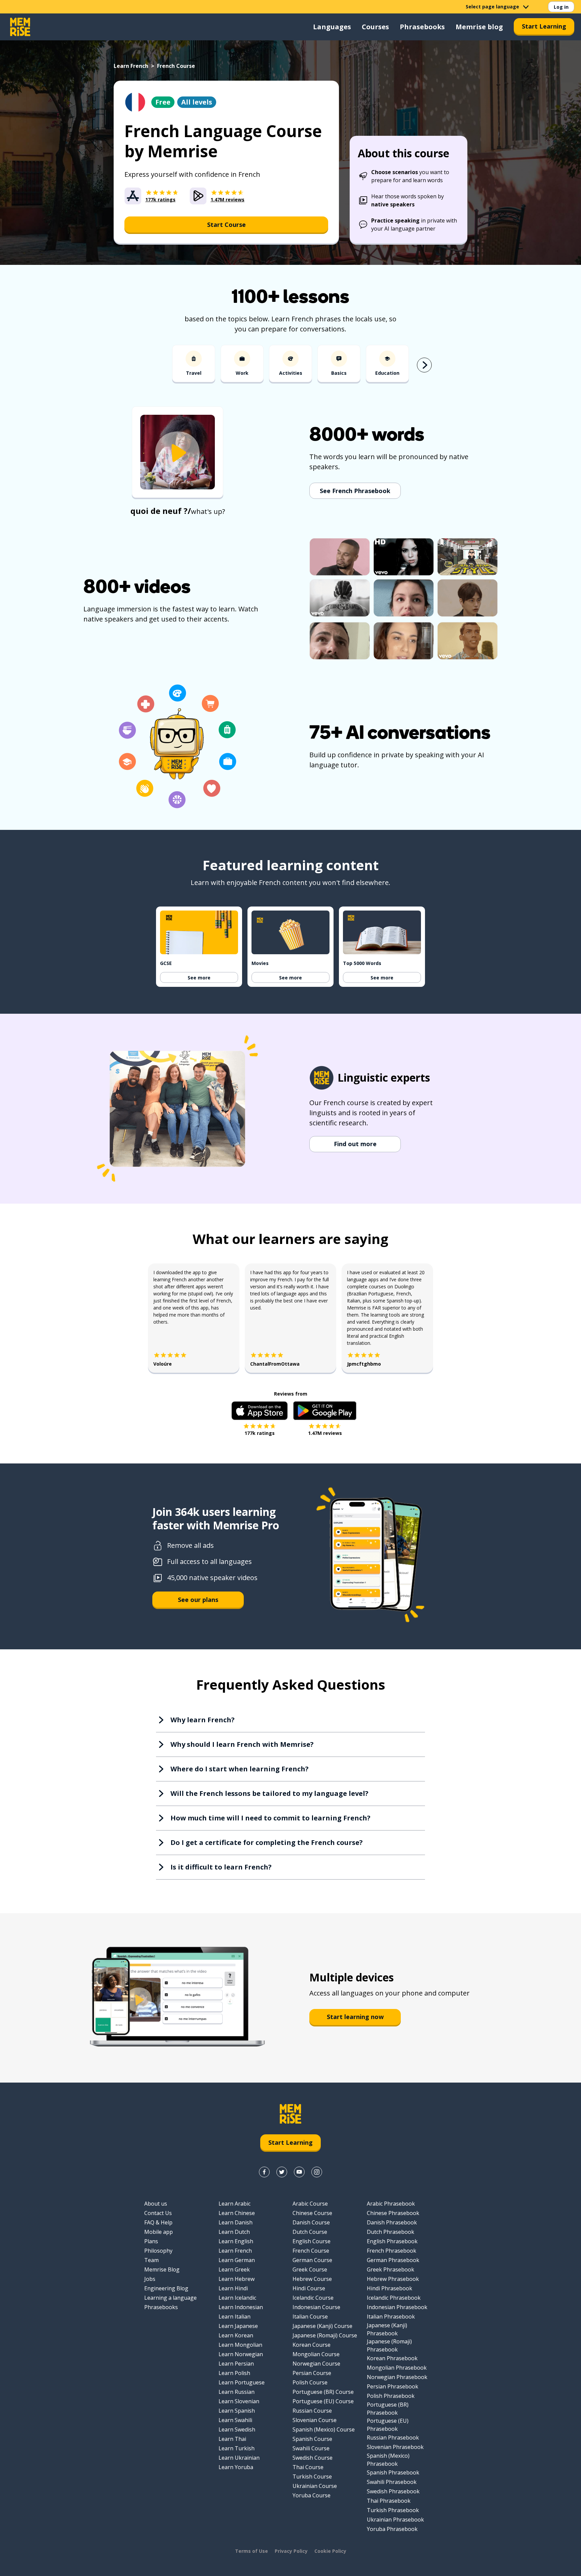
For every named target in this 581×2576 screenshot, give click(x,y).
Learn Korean (236, 2335)
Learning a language (170, 2298)
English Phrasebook (392, 2241)
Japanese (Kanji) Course (322, 2326)
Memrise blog (479, 27)
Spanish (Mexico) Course (324, 2429)
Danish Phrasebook (392, 2222)
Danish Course (311, 2222)
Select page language (492, 7)
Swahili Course (311, 2448)
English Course (312, 2241)
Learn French (131, 66)
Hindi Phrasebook (390, 2288)
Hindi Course (309, 2288)
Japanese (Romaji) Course (325, 2335)
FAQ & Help (158, 2222)
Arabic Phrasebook (391, 2204)
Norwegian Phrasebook (397, 2377)
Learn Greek (234, 2269)
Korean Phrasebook (392, 2358)
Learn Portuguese (242, 2382)
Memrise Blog (162, 2269)
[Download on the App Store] (260, 1411)
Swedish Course (313, 2458)
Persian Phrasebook (393, 2386)
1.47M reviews (325, 1433)
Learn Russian (237, 2392)
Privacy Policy (291, 2551)
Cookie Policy (330, 2551)
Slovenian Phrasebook (395, 2447)
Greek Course (310, 2269)
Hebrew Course (312, 2279)
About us (156, 2204)
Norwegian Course (316, 2364)
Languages (332, 27)
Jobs (150, 2279)
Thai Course (308, 2467)
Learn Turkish (237, 2448)
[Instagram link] (317, 2172)
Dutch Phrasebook (391, 2232)
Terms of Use (251, 2551)
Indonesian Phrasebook (397, 2307)
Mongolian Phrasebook (397, 2368)
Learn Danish (236, 2222)
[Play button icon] (178, 453)
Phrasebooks (422, 27)
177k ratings (260, 1433)
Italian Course (310, 2317)
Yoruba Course (312, 2495)
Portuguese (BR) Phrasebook (388, 2409)
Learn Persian (236, 2364)
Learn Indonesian (241, 2307)
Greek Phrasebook (391, 2269)
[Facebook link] (264, 2172)
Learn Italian (235, 2317)
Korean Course (312, 2345)
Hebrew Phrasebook (393, 2279)
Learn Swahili (235, 2420)
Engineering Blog (166, 2288)
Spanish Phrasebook (393, 2472)
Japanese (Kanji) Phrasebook (387, 2329)
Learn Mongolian (240, 2345)
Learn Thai (232, 2439)
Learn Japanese (238, 2326)
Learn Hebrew (237, 2279)
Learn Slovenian (239, 2401)
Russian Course (312, 2411)
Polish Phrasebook (391, 2396)
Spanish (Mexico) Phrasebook (388, 2460)
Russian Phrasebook (393, 2438)
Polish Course (310, 2382)
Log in (561, 7)
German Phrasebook (393, 2260)
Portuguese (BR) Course (323, 2392)
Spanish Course (312, 2439)
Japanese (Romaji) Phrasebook (389, 2345)
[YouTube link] (299, 2172)
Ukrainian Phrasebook (395, 2520)
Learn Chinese (237, 2213)
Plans (151, 2241)
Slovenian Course (315, 2420)
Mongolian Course (316, 2354)
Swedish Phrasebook (393, 2491)
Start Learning (544, 26)
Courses (375, 27)
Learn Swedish (237, 2429)
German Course (312, 2260)
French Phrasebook (392, 2251)
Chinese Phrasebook (393, 2213)
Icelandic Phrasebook (394, 2298)
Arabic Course (310, 2204)
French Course (311, 2251)
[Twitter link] (282, 2172)
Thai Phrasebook (389, 2501)
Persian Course (312, 2373)
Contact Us (158, 2213)
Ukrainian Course (315, 2486)
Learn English (236, 2241)
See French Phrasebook (355, 491)
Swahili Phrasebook (392, 2482)
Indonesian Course (316, 2307)
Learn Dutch (234, 2232)
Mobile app (159, 2232)
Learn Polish (234, 2373)
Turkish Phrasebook (393, 2510)
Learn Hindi (233, 2288)
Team (151, 2260)
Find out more (355, 1144)
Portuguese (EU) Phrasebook (388, 2425)
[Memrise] (20, 27)
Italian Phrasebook (391, 2317)
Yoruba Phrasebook (392, 2529)
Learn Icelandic (237, 2298)
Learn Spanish (237, 2411)
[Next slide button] (424, 365)
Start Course (226, 225)
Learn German (237, 2260)
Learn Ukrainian (239, 2458)
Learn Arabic (235, 2204)
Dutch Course (310, 2232)
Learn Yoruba (236, 2467)
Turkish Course (312, 2477)
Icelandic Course (313, 2298)
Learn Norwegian (241, 2354)
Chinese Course (312, 2213)
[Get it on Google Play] (325, 1411)
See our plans (198, 1600)
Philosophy (158, 2251)
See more (199, 978)
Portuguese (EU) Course (323, 2401)
